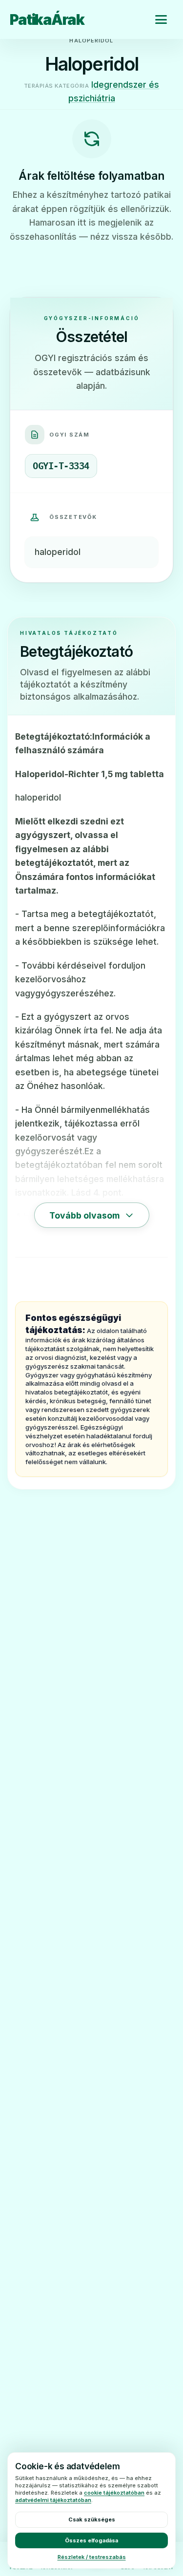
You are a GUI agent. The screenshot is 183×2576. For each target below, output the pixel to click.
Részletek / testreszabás (92, 2557)
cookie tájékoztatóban (114, 2493)
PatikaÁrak (47, 19)
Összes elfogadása (91, 2540)
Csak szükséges (92, 2519)
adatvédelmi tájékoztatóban (53, 2500)
